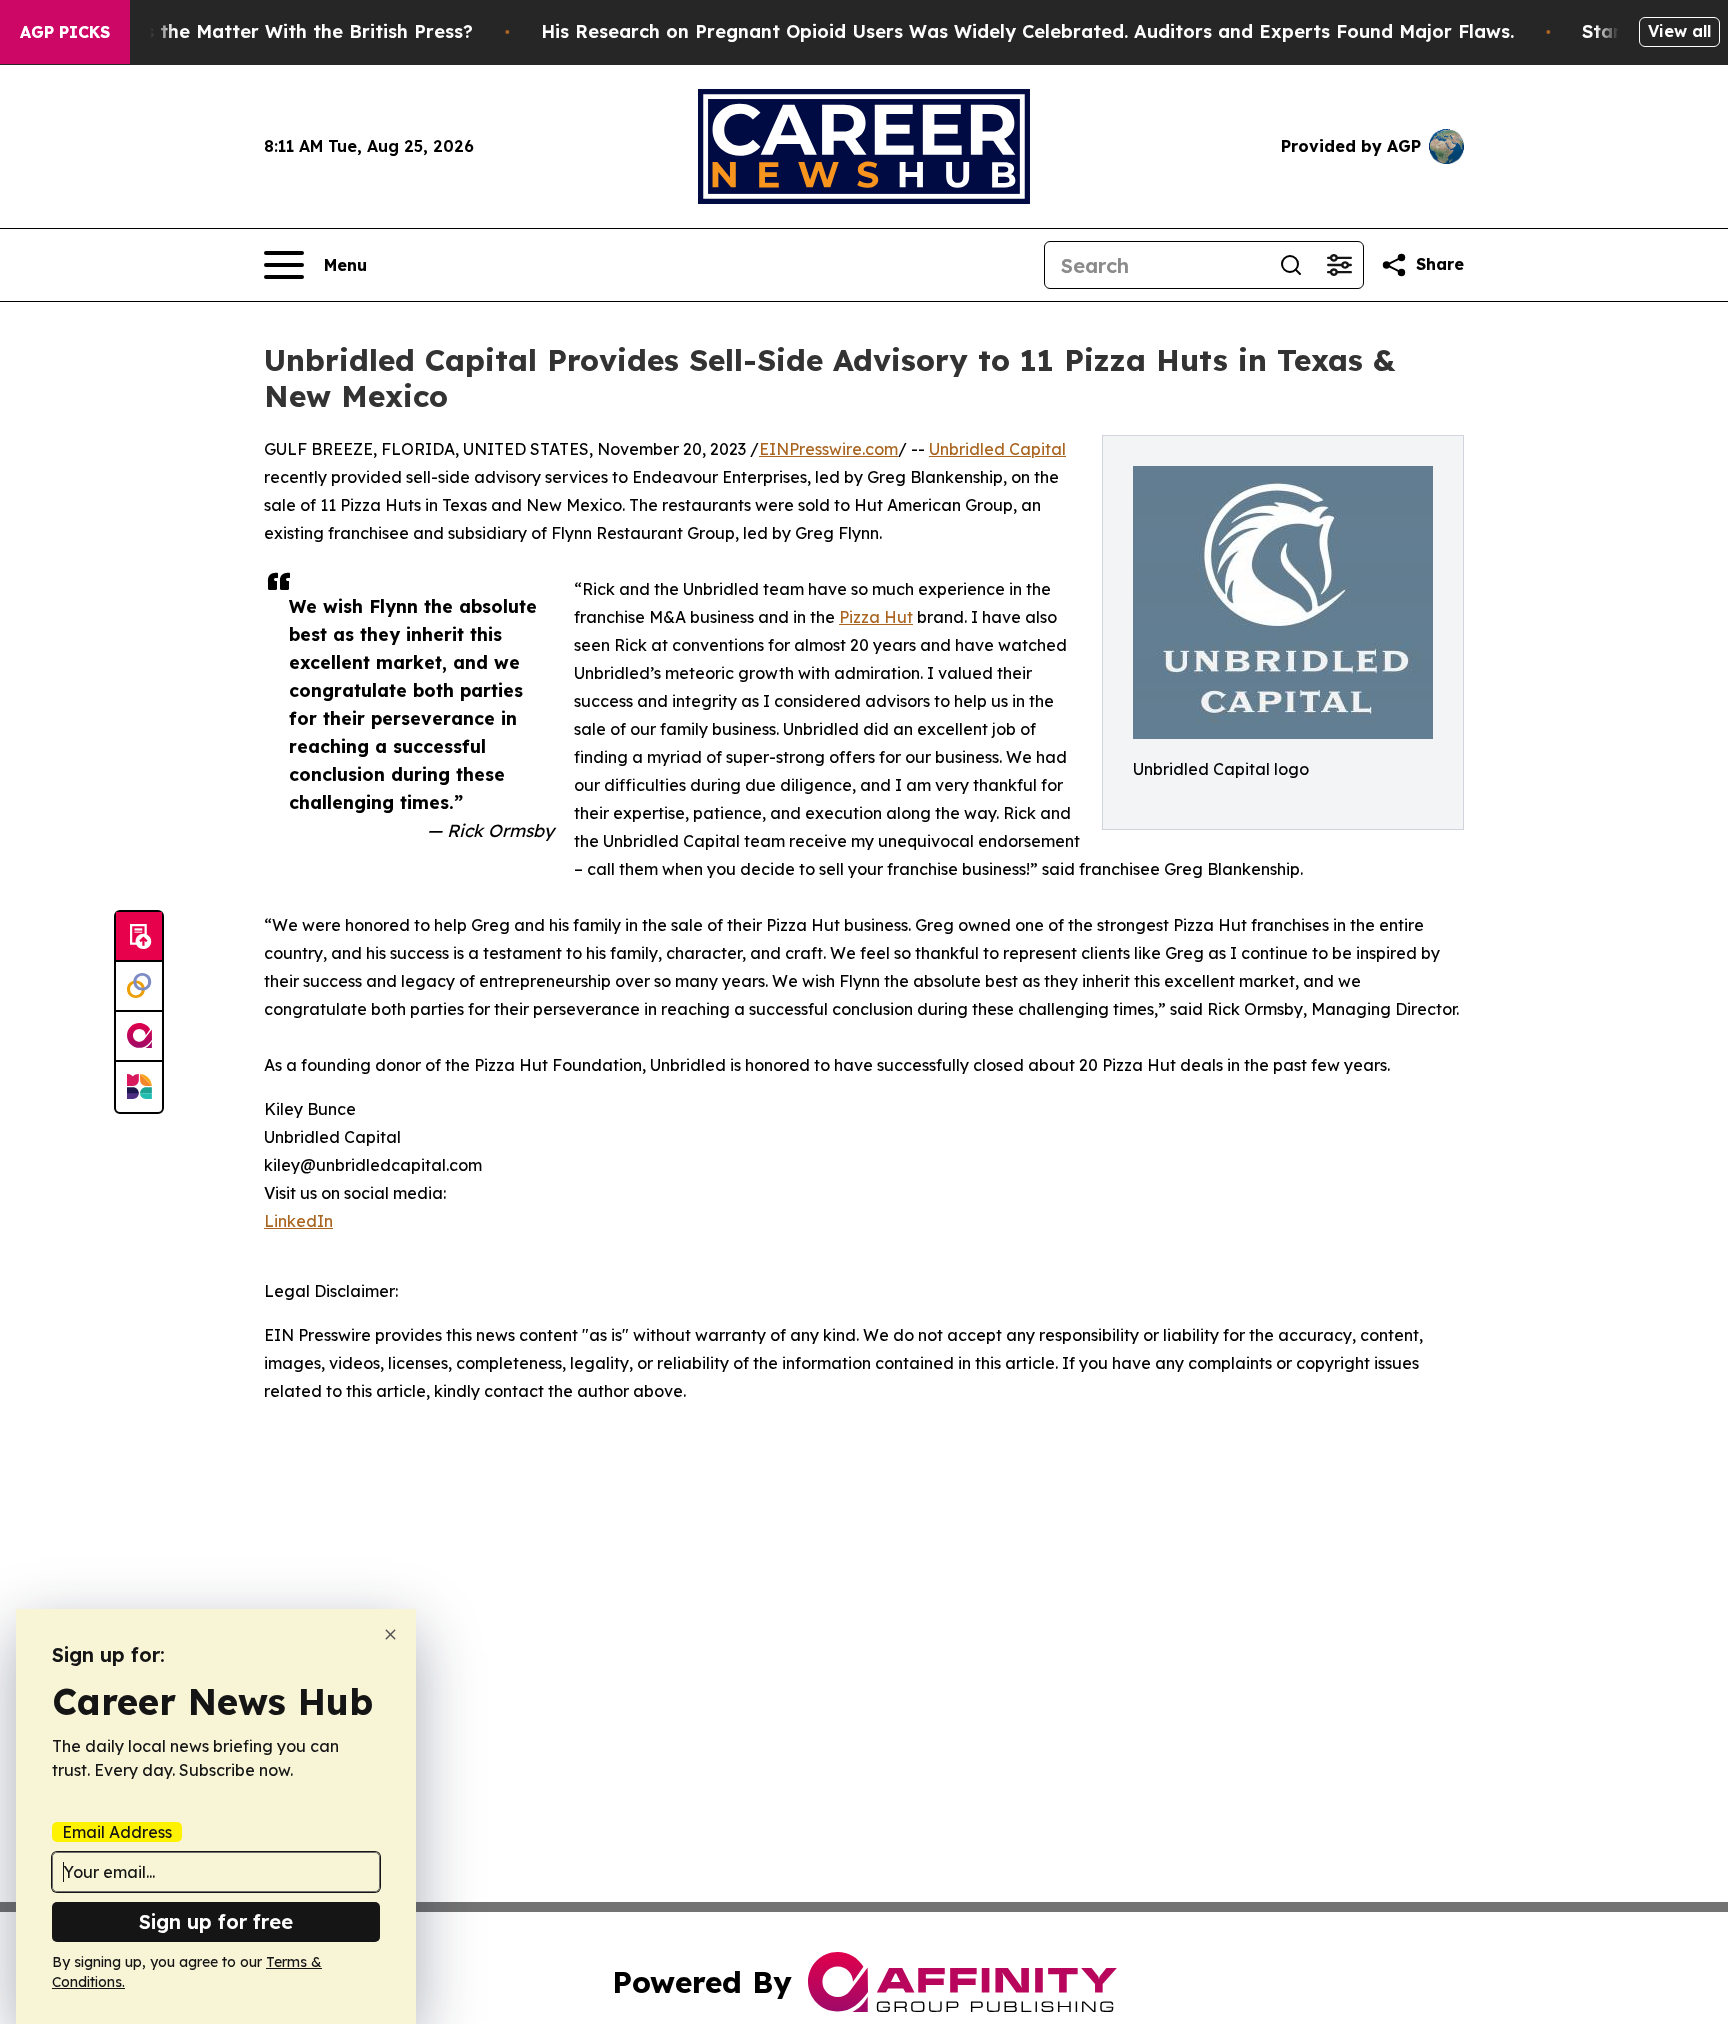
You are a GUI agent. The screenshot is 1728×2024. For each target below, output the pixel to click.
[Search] (1291, 265)
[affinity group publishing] (139, 1037)
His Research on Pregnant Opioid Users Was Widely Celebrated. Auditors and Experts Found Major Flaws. (1027, 31)
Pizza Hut (876, 617)
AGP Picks (65, 32)
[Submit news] (139, 937)
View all (1679, 31)
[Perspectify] (139, 987)
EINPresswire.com (828, 449)
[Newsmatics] (139, 1087)
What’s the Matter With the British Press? (282, 31)
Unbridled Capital (997, 449)
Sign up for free (216, 1921)
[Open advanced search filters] (1339, 265)
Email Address (117, 1832)
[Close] (390, 1634)
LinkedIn (298, 1221)
